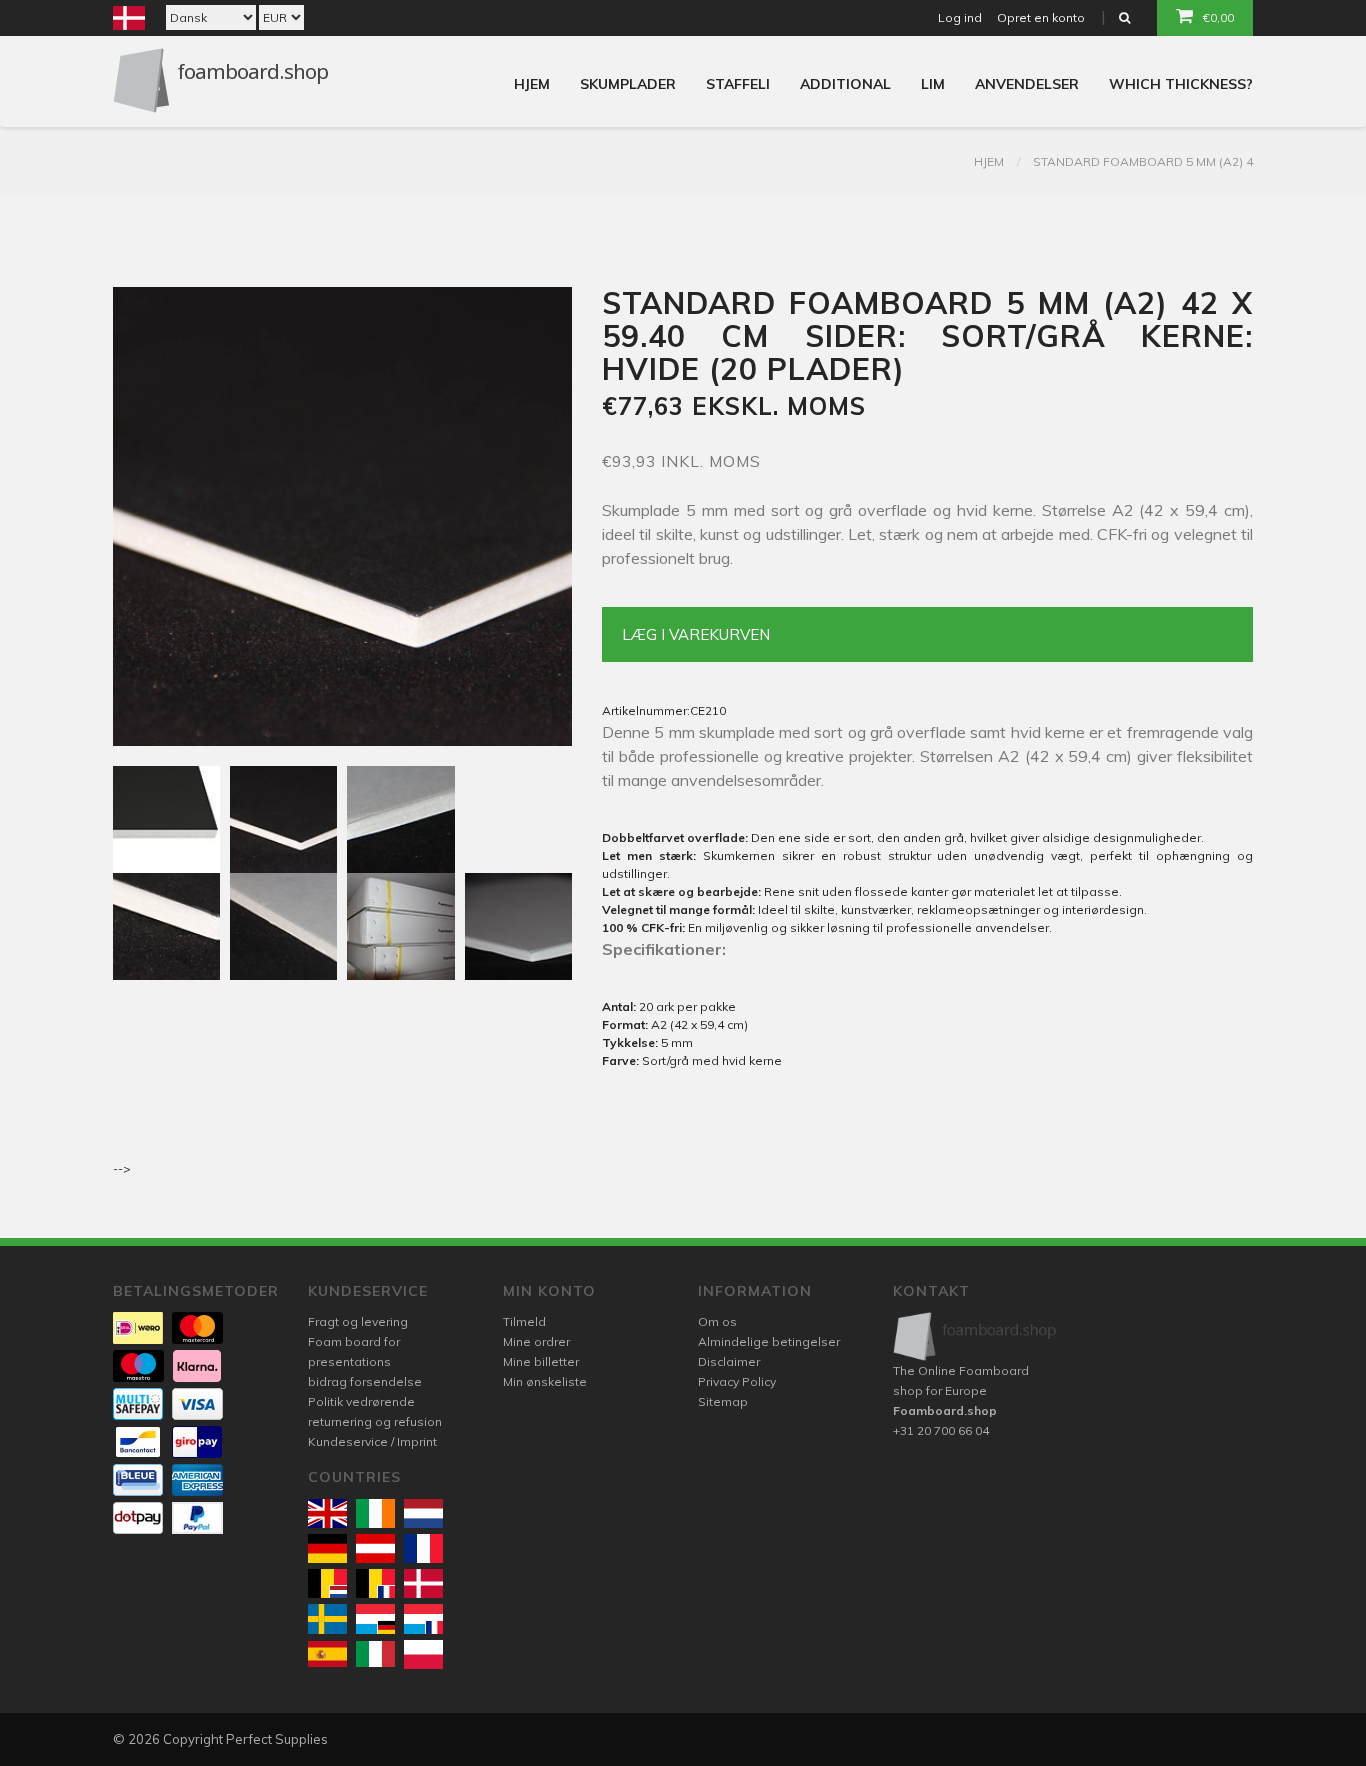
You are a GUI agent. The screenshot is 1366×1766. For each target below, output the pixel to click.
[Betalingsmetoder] (138, 1328)
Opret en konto (1041, 17)
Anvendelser (1027, 84)
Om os (717, 1321)
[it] (375, 1654)
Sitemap (723, 1401)
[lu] (375, 1618)
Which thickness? (1181, 84)
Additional (845, 84)
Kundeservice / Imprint (372, 1441)
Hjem (532, 84)
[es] (327, 1654)
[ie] (375, 1513)
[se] (327, 1618)
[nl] (423, 1513)
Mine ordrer (536, 1341)
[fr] (423, 1548)
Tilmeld (524, 1321)
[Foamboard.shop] (975, 1336)
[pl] (423, 1654)
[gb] (327, 1513)
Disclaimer (729, 1361)
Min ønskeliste (545, 1381)
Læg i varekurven (696, 634)
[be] (327, 1583)
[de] (327, 1548)
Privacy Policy (737, 1381)
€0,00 (1218, 17)
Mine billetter (541, 1361)
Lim (933, 84)
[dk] (423, 1583)
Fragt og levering (358, 1321)
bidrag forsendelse (365, 1381)
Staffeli (738, 84)
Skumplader (628, 84)
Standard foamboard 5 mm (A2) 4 (1143, 161)
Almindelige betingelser (769, 1341)
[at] (375, 1548)
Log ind (960, 17)
